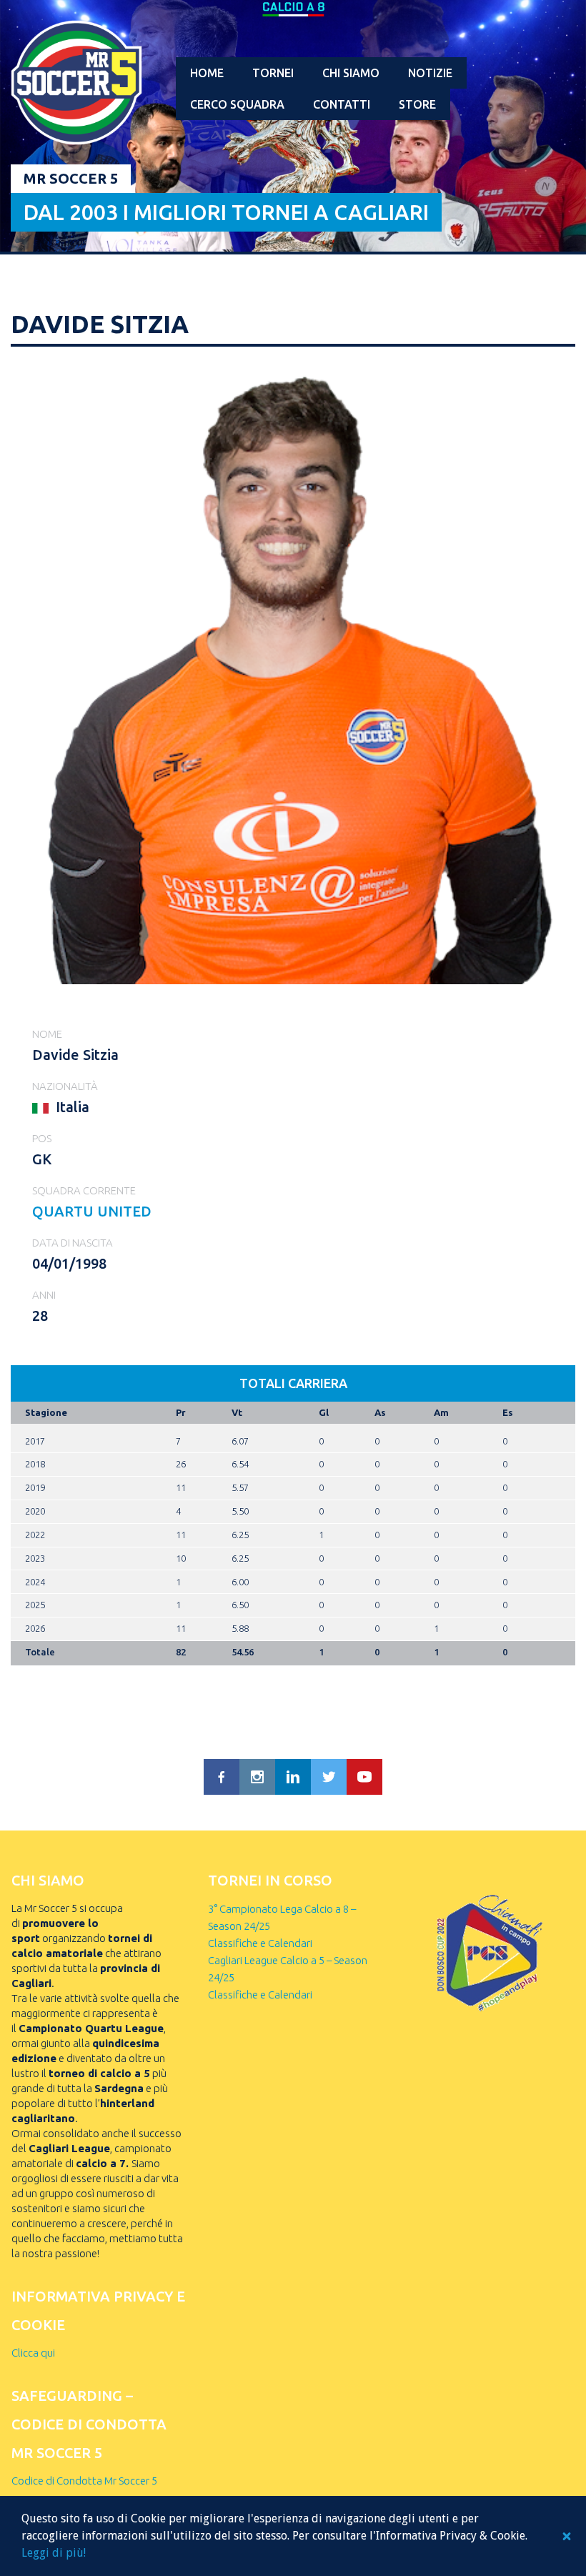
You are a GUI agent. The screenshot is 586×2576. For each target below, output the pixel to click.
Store (417, 104)
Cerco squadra (237, 104)
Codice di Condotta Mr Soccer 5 (84, 2481)
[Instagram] (257, 1777)
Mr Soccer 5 (71, 178)
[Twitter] (329, 1777)
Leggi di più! (54, 2553)
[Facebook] (222, 1777)
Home (207, 73)
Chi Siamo (351, 73)
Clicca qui (33, 2353)
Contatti (342, 104)
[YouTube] (364, 1777)
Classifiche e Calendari (260, 1943)
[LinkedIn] (293, 1777)
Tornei (273, 73)
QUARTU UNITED (92, 1211)
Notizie (430, 73)
